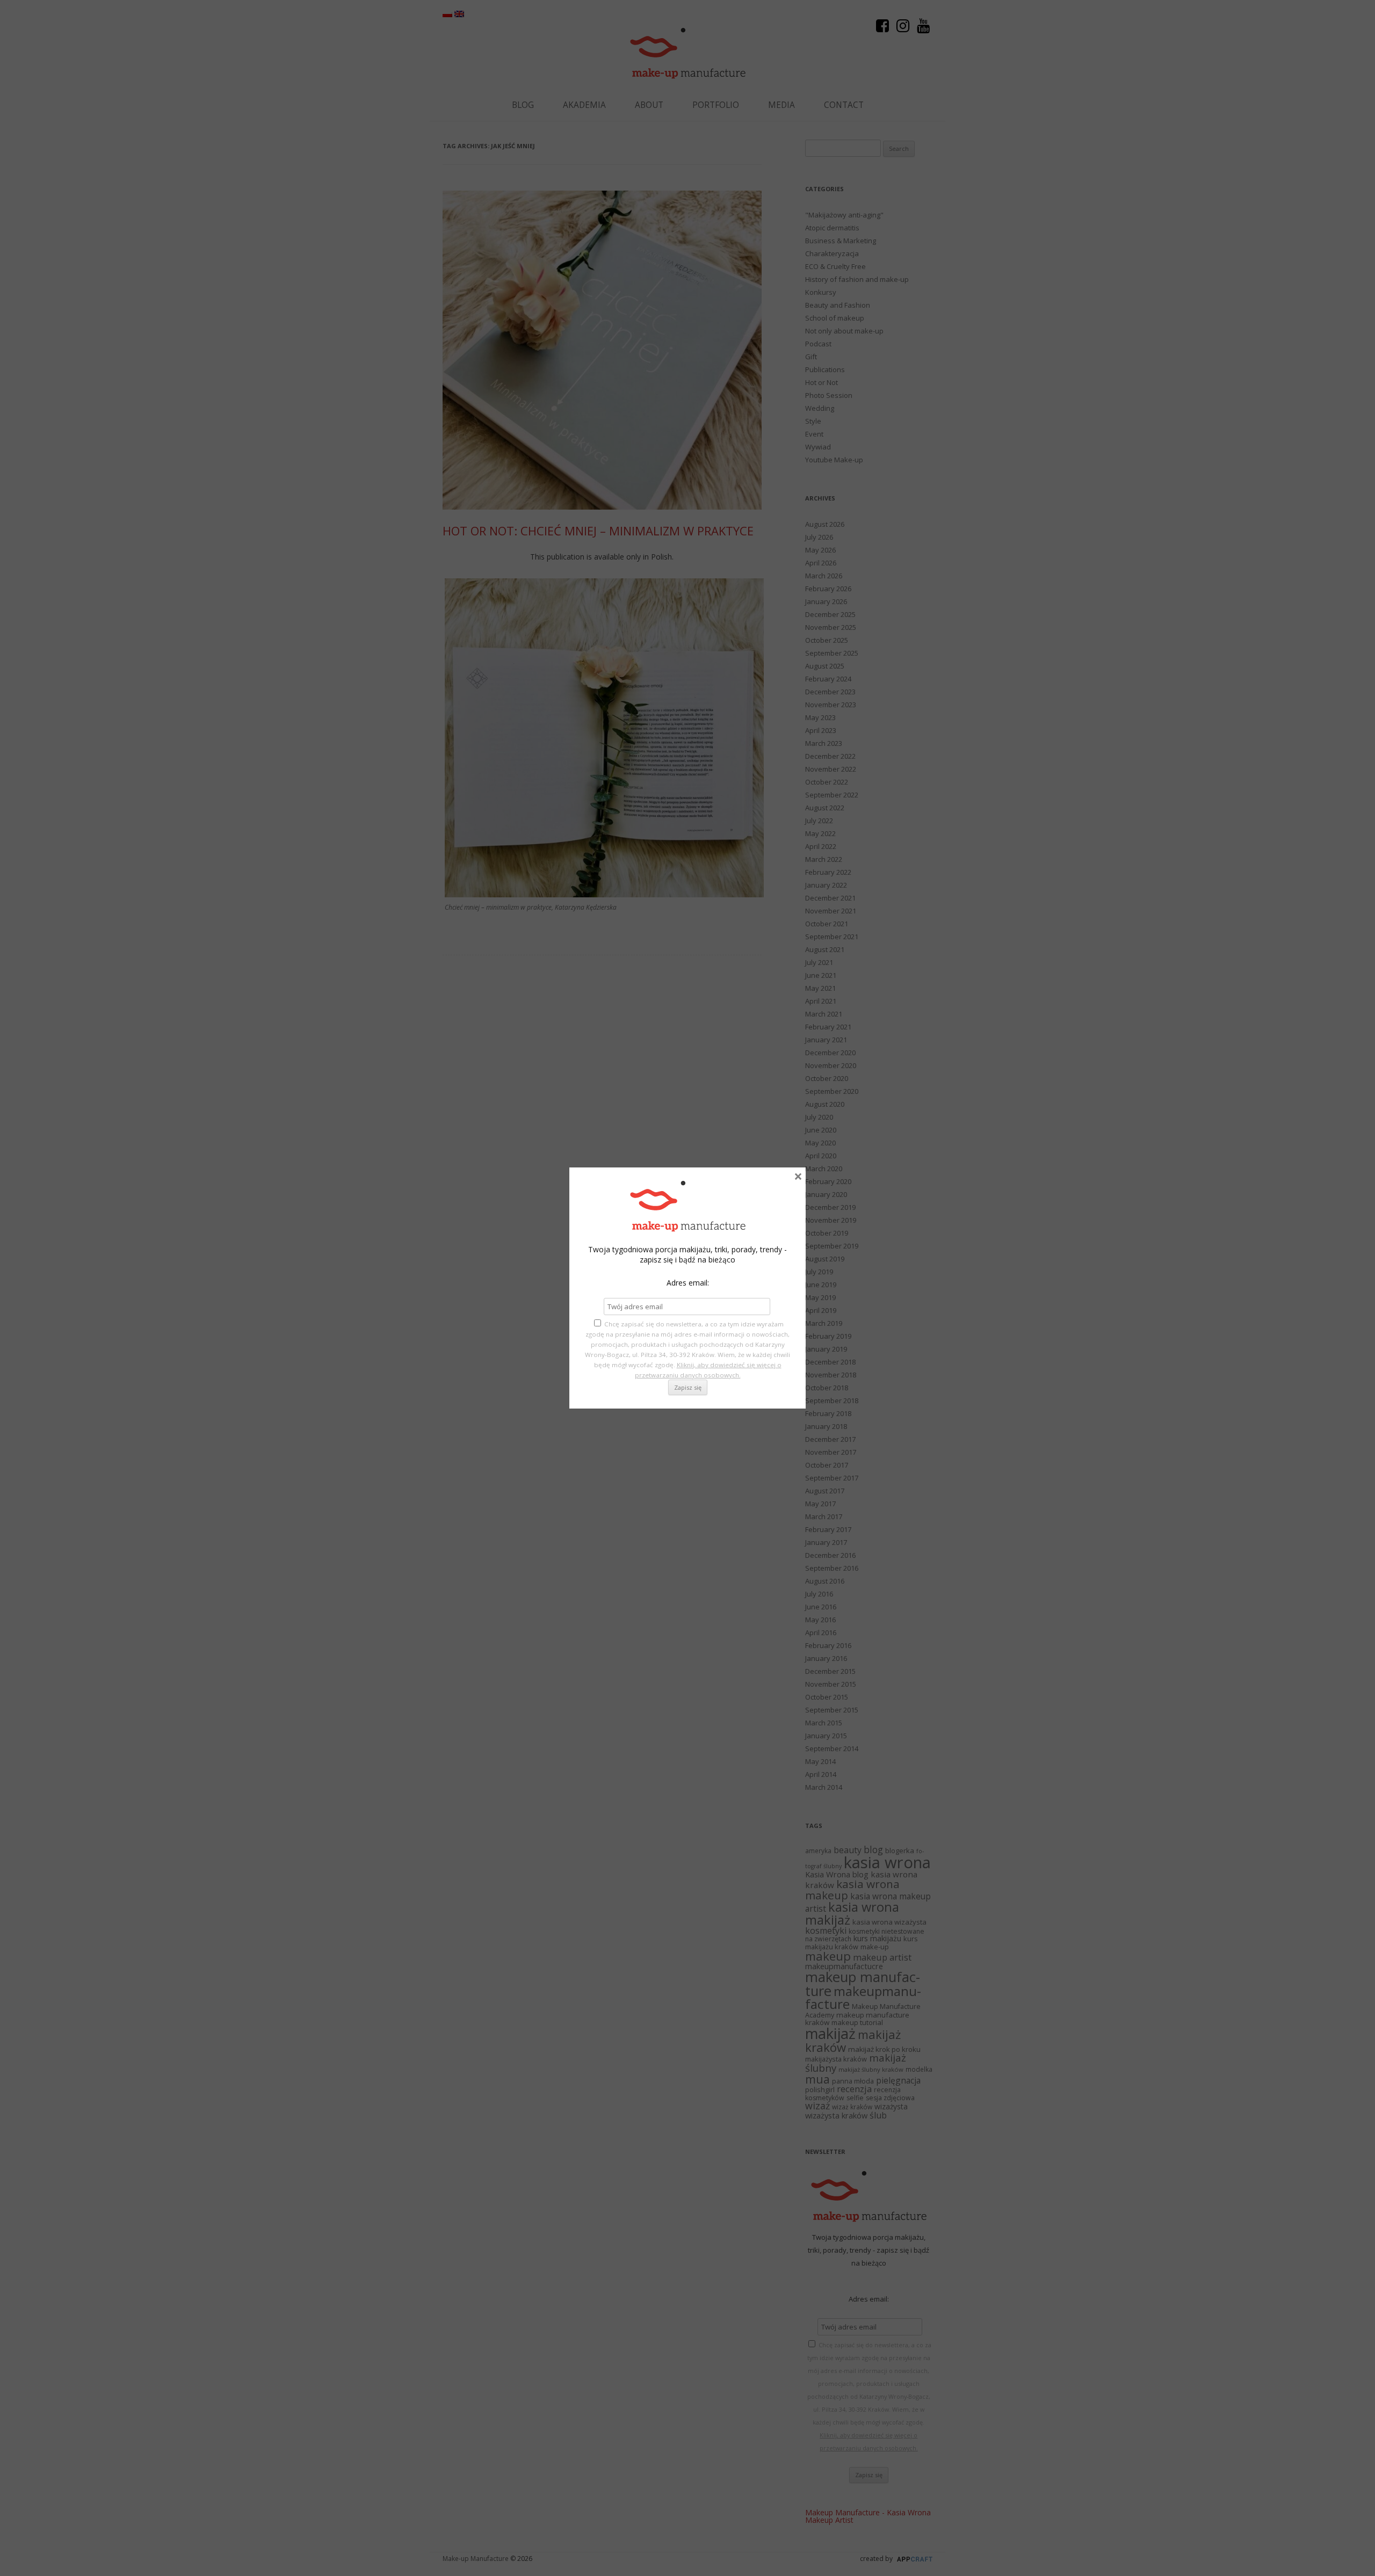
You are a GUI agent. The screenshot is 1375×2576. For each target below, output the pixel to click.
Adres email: (688, 1283)
